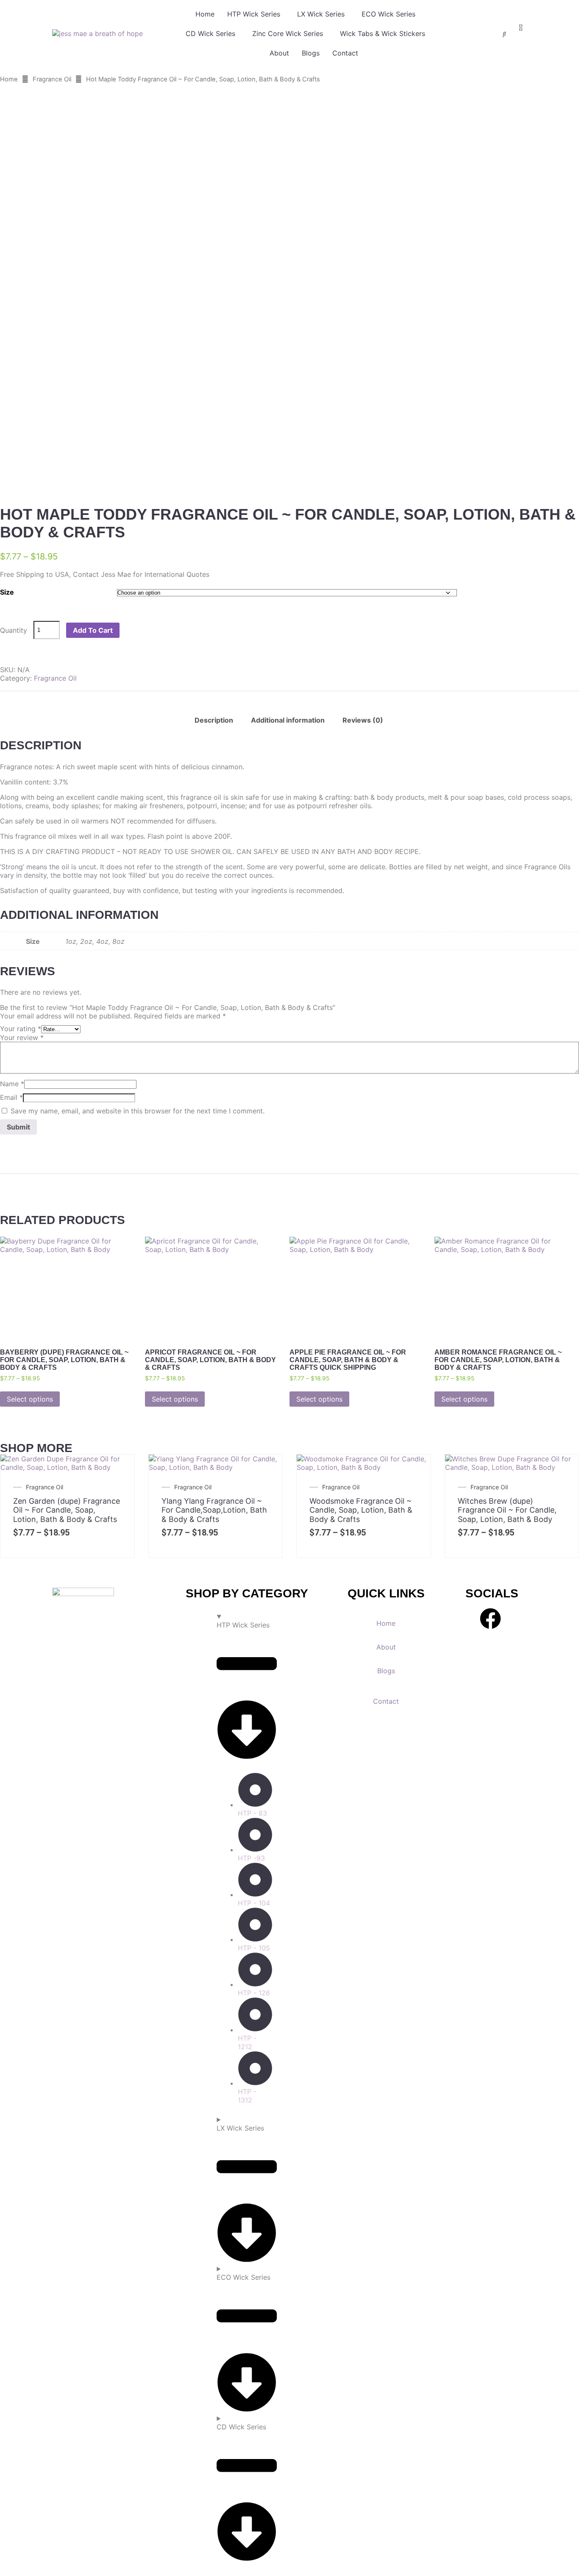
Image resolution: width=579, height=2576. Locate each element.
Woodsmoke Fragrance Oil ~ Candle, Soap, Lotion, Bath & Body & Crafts (361, 1510)
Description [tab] (214, 720)
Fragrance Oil (52, 79)
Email (11, 1097)
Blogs (311, 53)
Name (12, 1084)
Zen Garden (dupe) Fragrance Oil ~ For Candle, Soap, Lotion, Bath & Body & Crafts (67, 1510)
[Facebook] (490, 1619)
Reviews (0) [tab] (363, 720)
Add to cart (93, 630)
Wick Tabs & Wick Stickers (383, 33)
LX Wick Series (321, 14)
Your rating (21, 1029)
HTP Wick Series (254, 14)
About (279, 53)
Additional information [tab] (288, 720)
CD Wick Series (210, 33)
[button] (256, 14)
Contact (345, 53)
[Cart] (521, 28)
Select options (30, 1399)
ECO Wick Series (388, 14)
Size (7, 592)
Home (205, 14)
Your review (22, 1038)
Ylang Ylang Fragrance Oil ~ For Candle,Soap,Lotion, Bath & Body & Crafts (214, 1510)
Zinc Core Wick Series (288, 33)
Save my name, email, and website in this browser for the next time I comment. (138, 1111)
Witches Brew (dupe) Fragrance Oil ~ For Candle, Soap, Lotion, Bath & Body (507, 1510)
